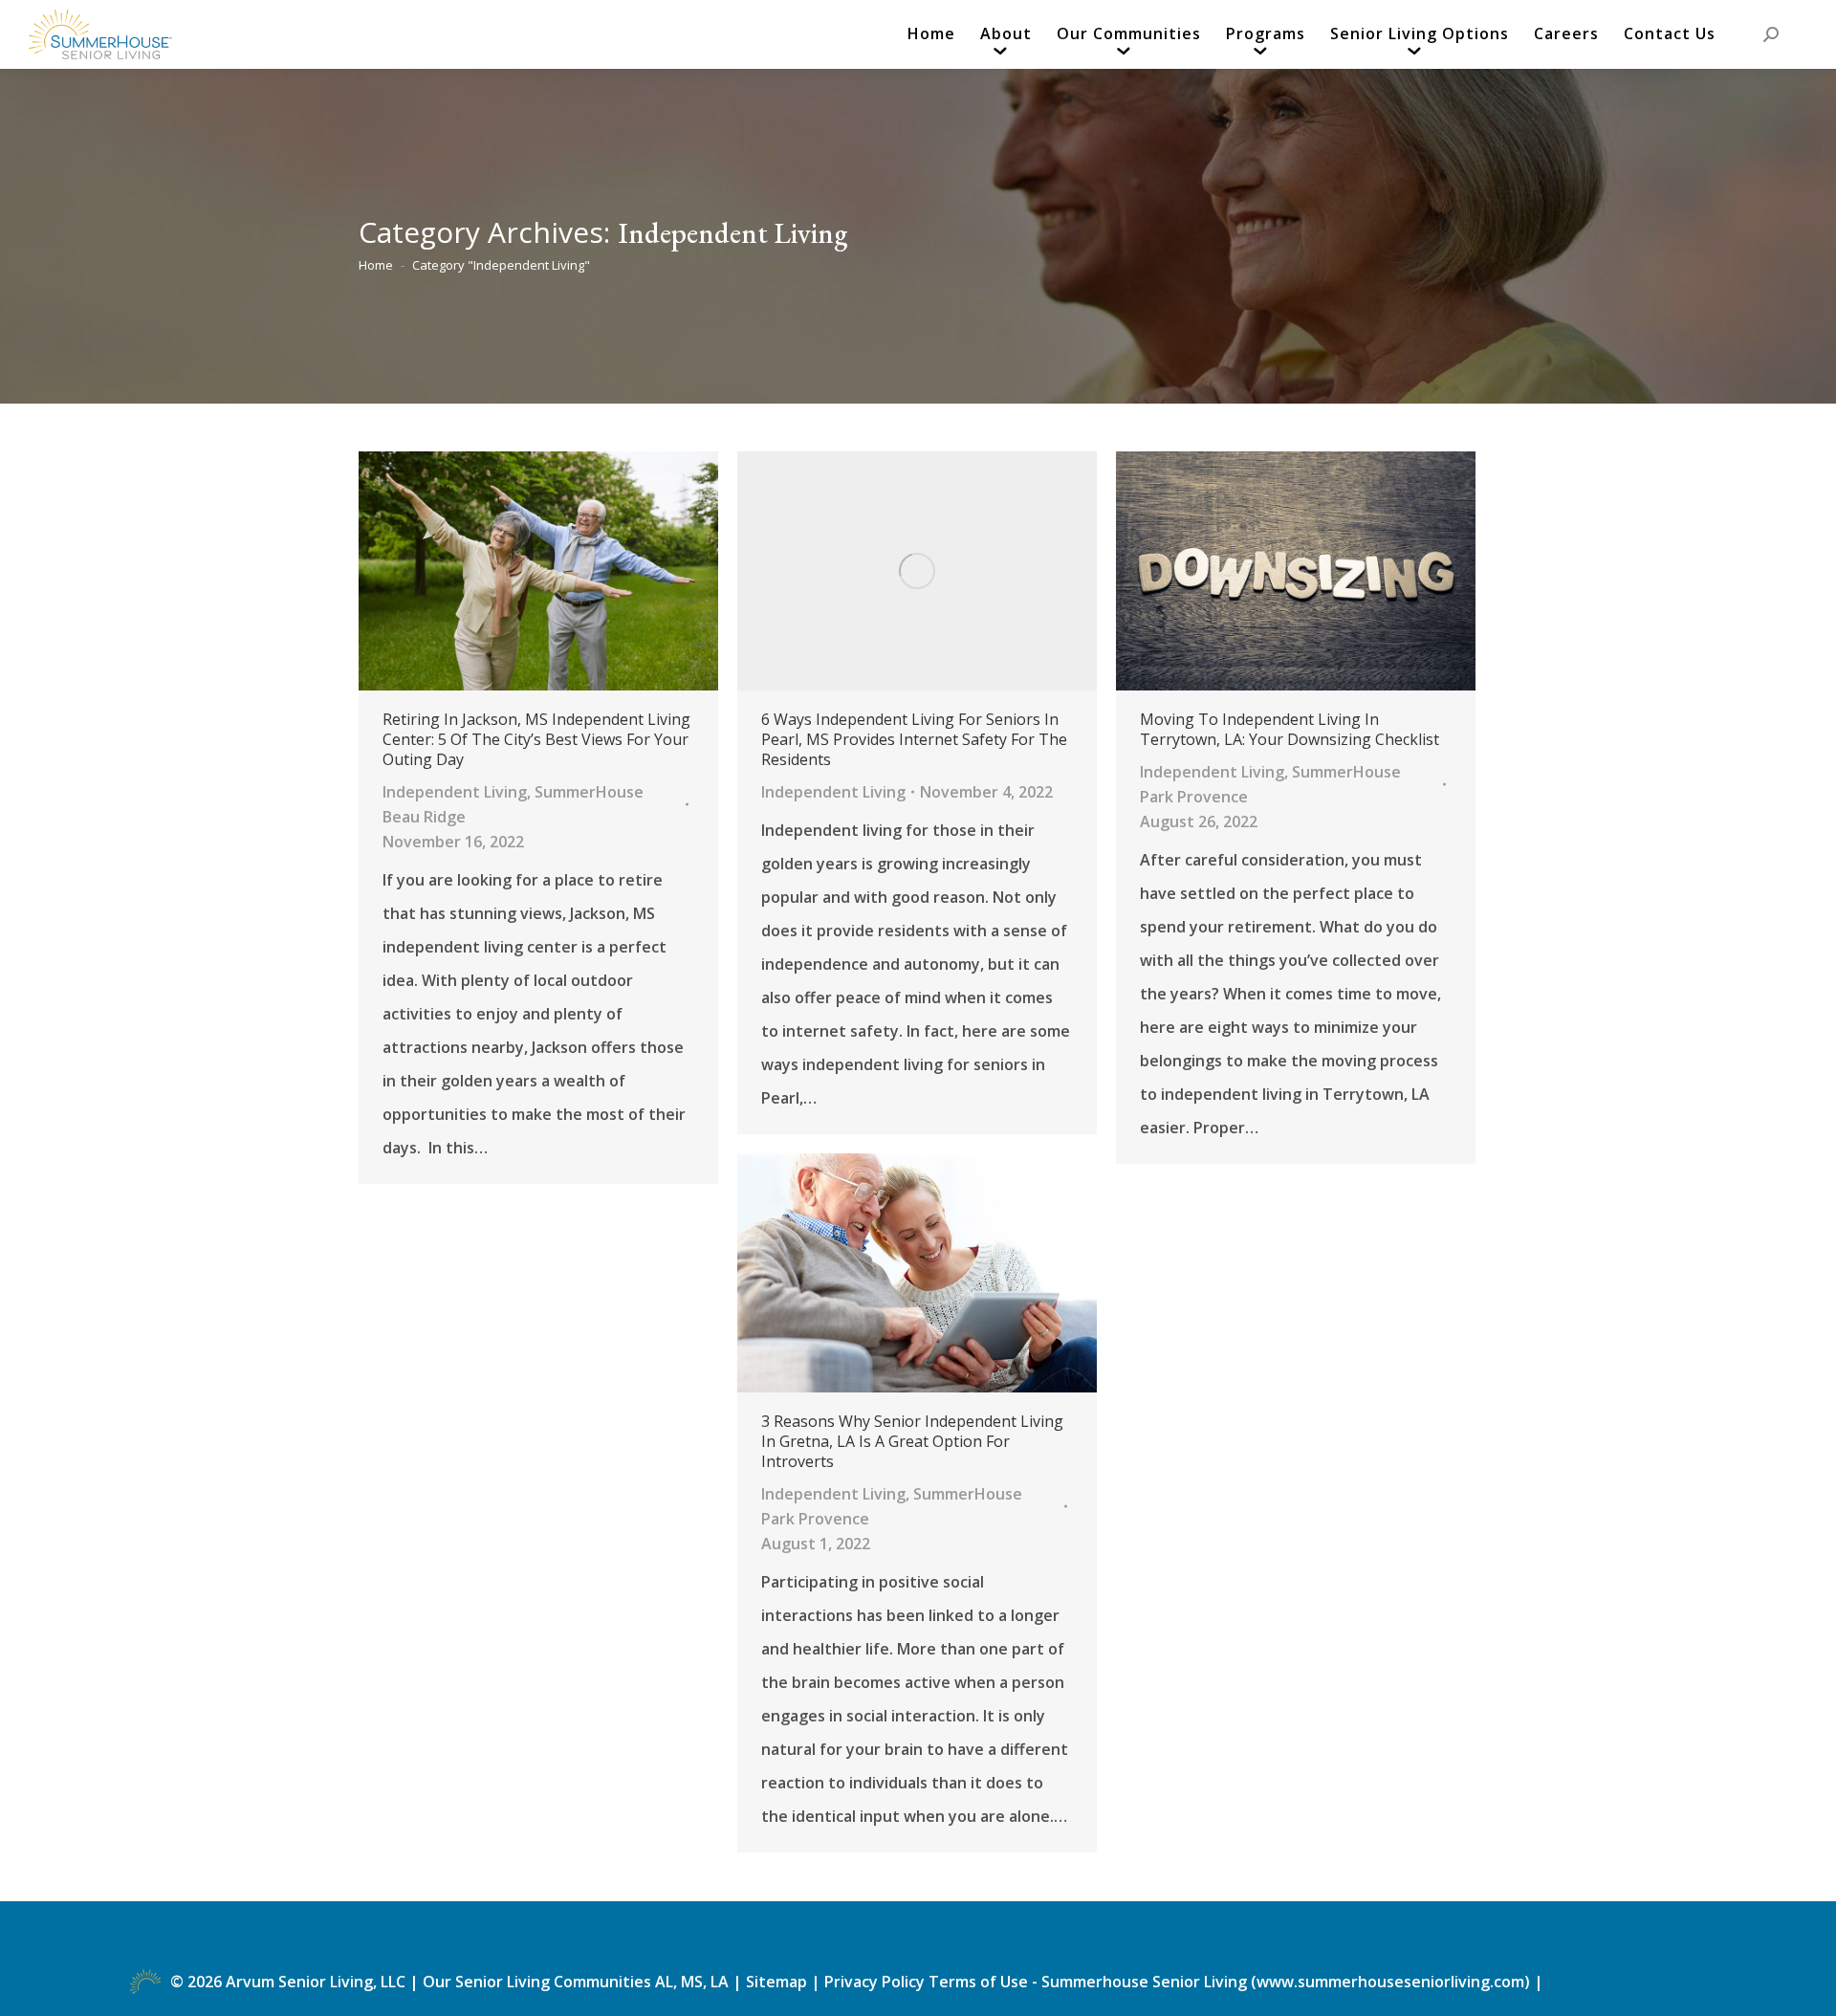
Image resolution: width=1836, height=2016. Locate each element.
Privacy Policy (874, 1982)
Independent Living (455, 792)
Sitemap (778, 1982)
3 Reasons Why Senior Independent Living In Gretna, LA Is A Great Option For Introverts (912, 1442)
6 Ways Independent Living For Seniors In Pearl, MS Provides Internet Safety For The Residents (914, 740)
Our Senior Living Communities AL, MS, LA (576, 1982)
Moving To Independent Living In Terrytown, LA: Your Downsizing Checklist (1290, 730)
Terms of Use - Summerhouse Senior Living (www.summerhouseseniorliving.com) (1231, 1982)
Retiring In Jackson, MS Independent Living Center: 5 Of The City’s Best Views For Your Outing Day (536, 740)
